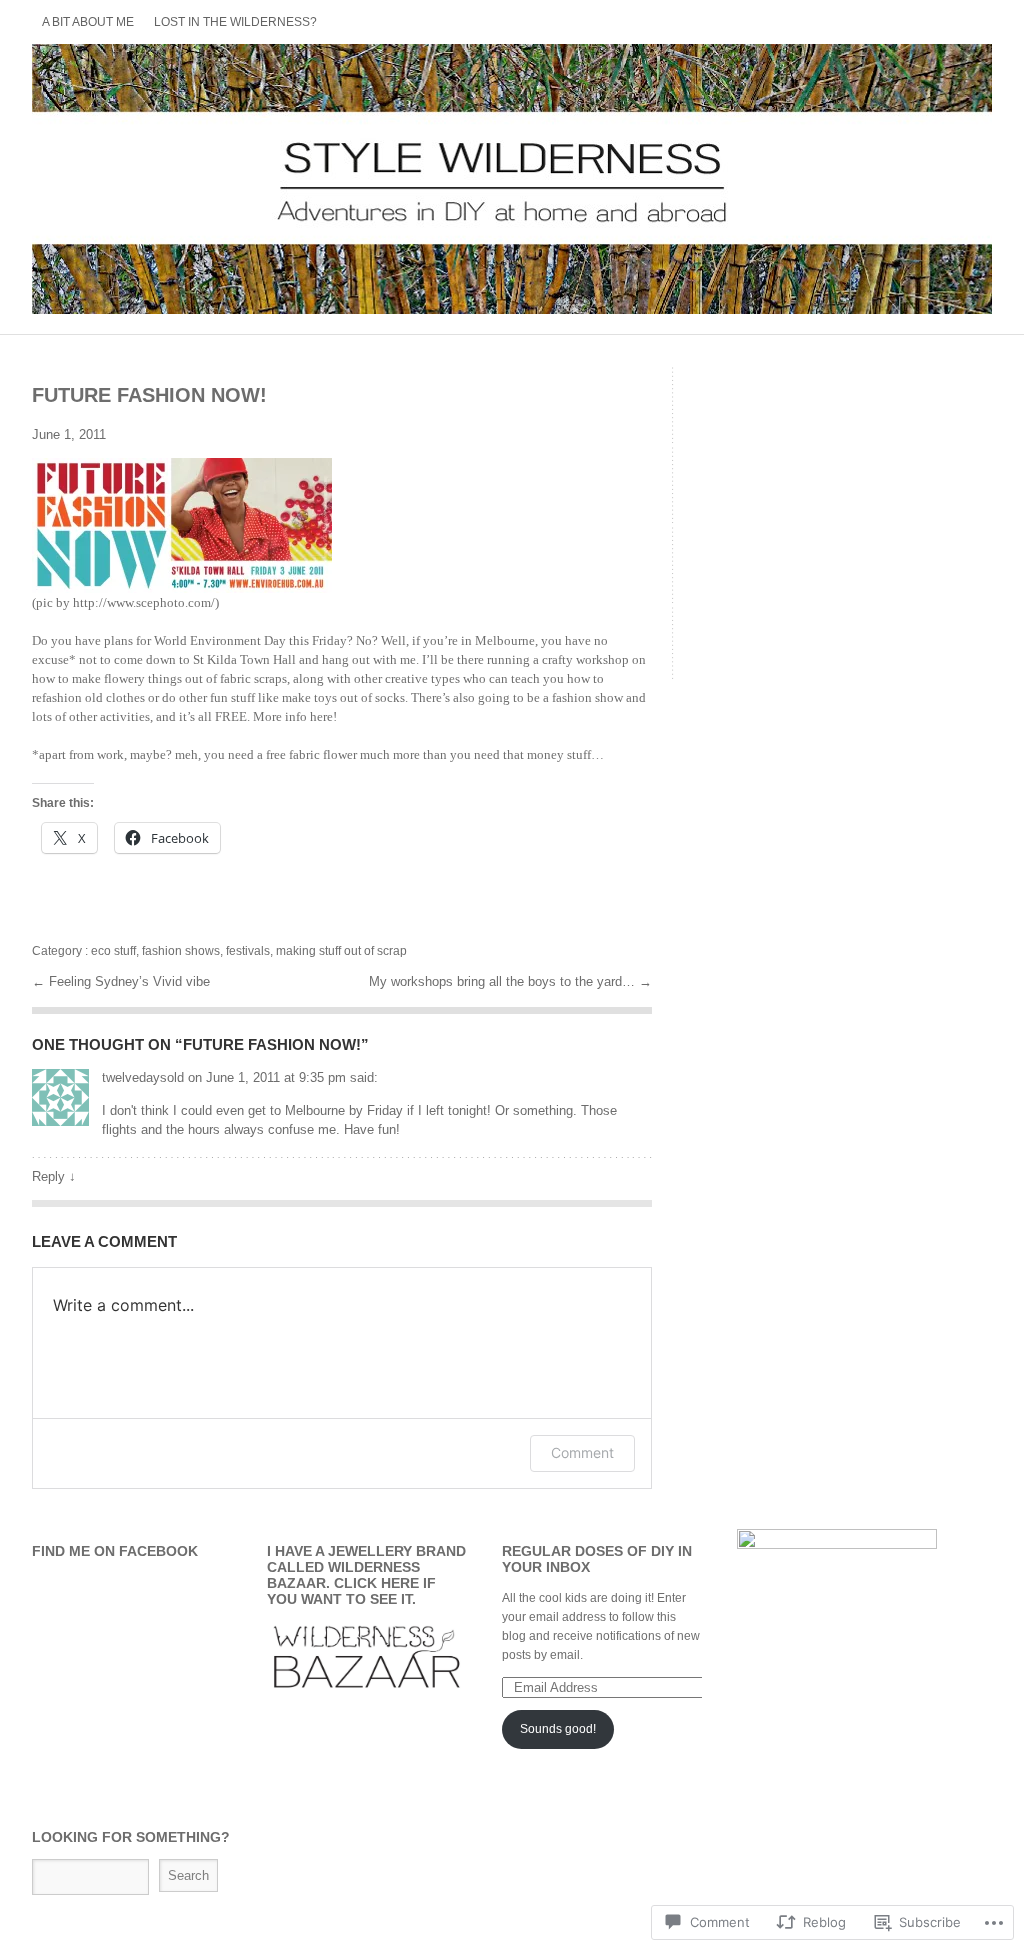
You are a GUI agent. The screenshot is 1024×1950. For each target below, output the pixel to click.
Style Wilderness (512, 179)
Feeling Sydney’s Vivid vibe (129, 981)
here (321, 716)
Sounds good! (558, 1729)
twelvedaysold (143, 1077)
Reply (54, 1176)
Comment (582, 1452)
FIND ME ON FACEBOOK (115, 1551)
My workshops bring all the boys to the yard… (504, 981)
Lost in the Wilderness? (235, 22)
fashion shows (181, 951)
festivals (248, 951)
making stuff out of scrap (341, 951)
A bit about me (88, 22)
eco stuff (113, 951)
